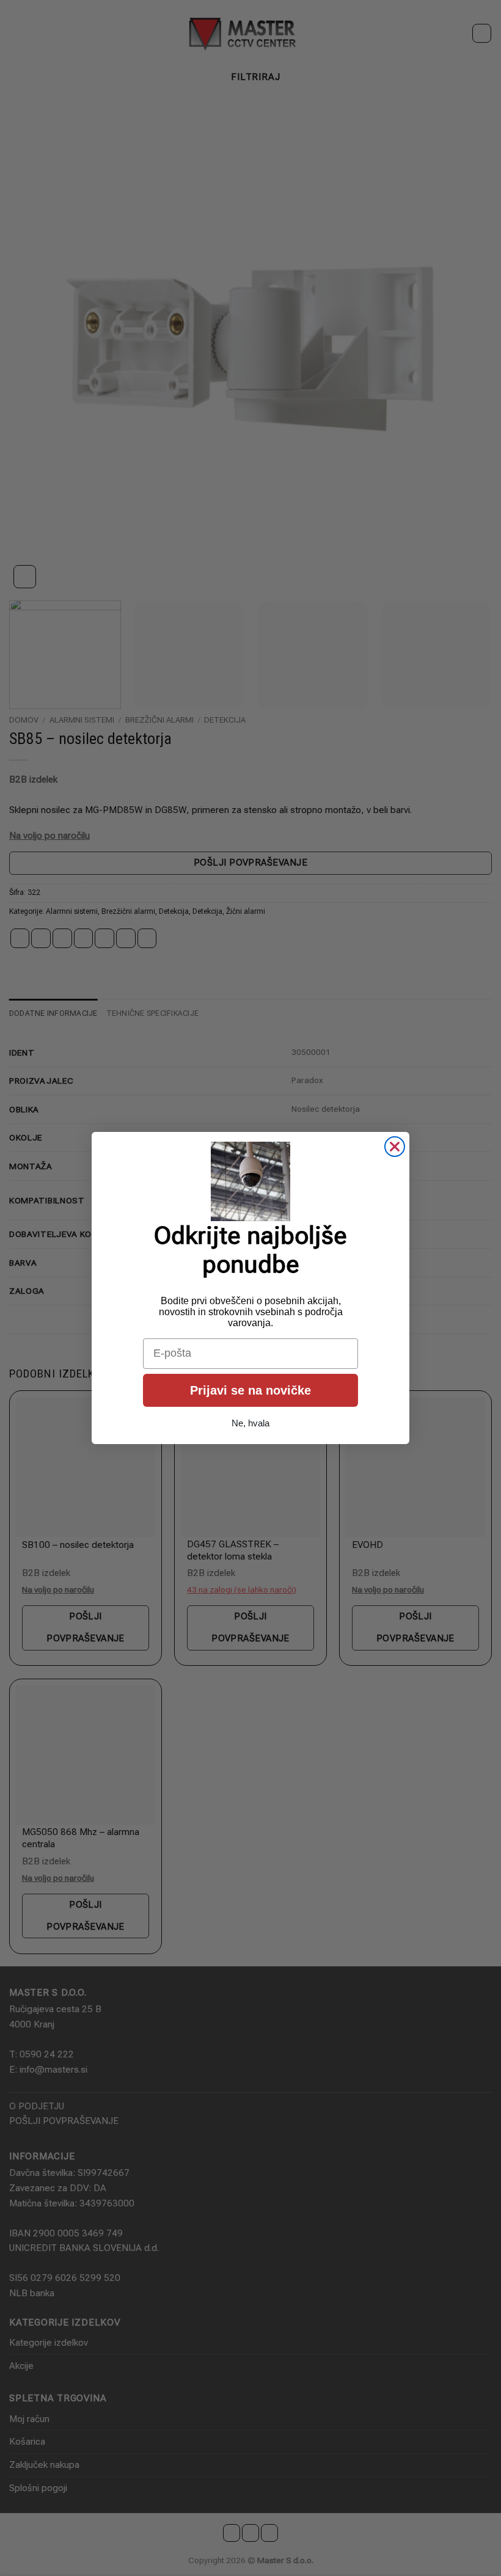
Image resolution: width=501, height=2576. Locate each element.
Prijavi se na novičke (250, 1390)
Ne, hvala (250, 1423)
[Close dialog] (395, 1147)
